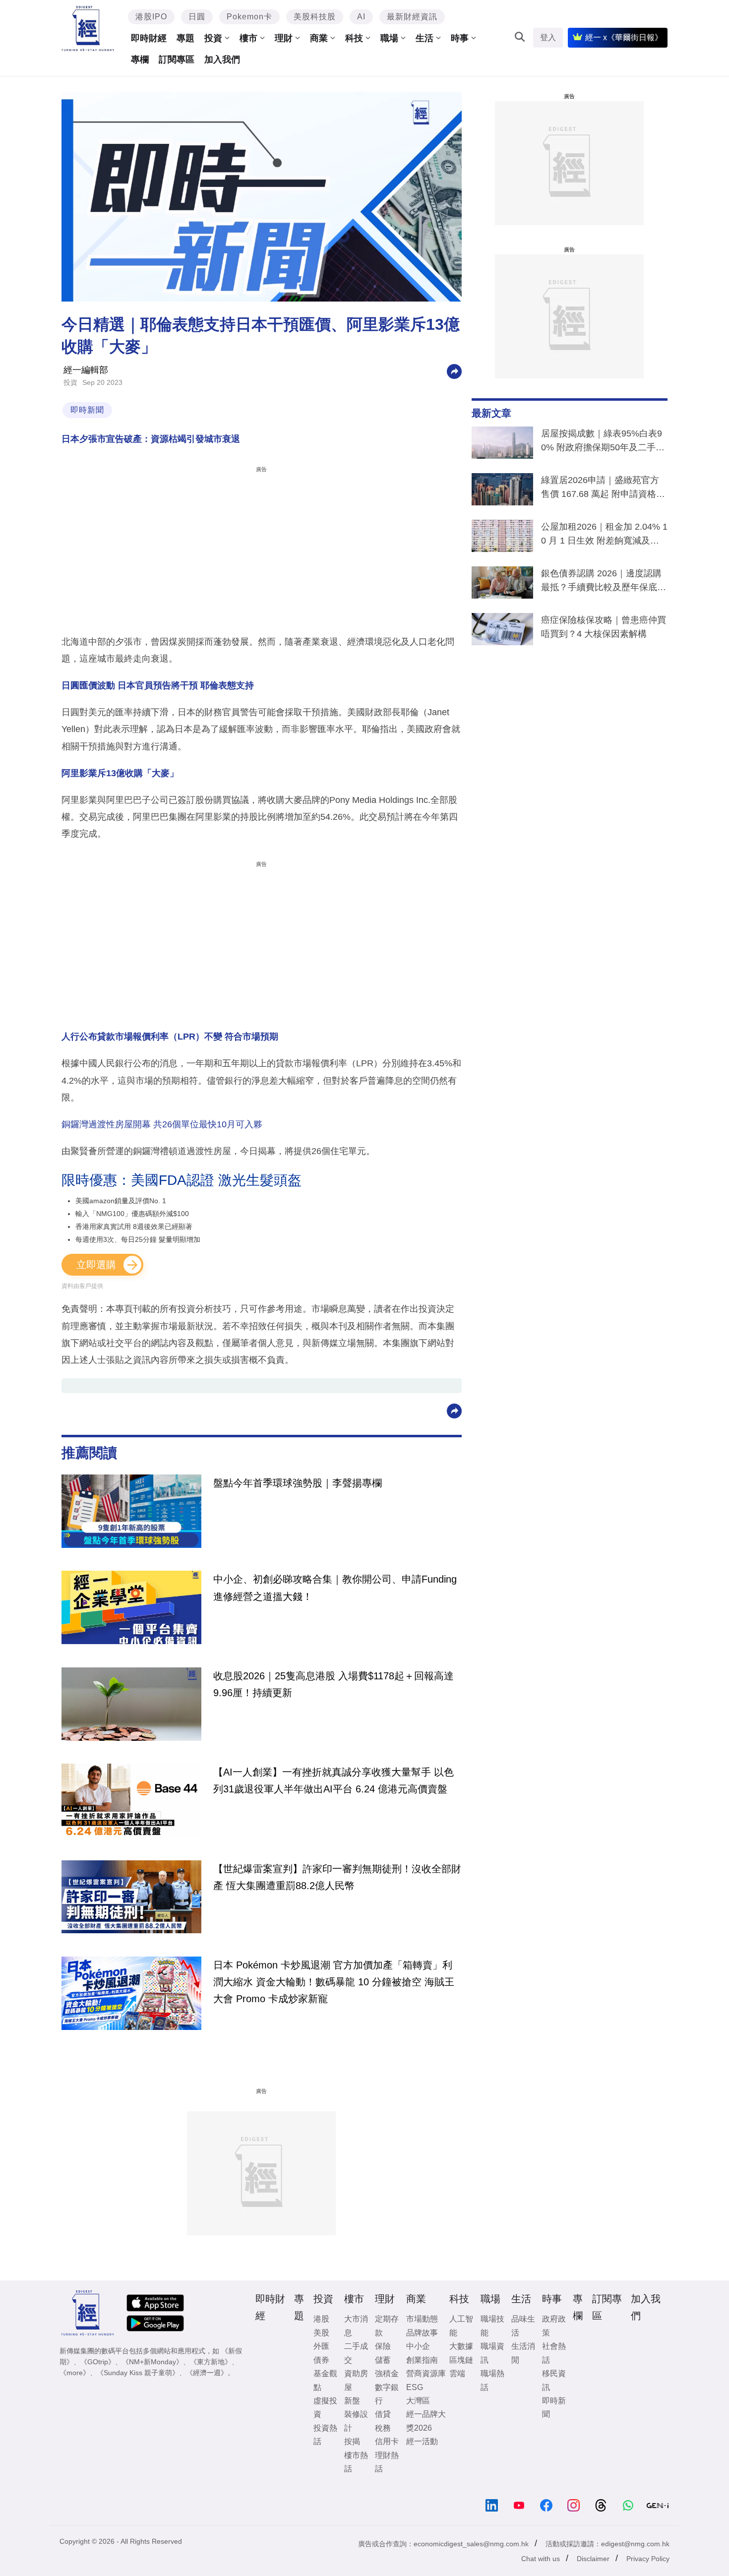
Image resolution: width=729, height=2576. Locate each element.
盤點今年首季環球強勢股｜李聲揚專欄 (298, 1483)
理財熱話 (387, 2462)
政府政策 (554, 2326)
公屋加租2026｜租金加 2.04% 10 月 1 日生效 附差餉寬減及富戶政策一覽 (604, 536)
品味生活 (523, 2326)
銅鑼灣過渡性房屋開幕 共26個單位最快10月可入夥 (162, 1124)
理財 (284, 38)
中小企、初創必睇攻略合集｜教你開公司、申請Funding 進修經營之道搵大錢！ (335, 1588)
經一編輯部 (86, 370)
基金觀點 (325, 2380)
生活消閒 (523, 2353)
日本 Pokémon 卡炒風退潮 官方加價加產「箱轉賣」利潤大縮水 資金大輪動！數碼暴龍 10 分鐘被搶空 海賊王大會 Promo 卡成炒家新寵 (334, 1982)
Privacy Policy (648, 2559)
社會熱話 (554, 2353)
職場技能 (492, 2326)
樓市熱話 (356, 2462)
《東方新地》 (211, 2362)
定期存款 (387, 2326)
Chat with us (541, 2559)
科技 (354, 38)
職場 (389, 38)
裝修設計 (356, 2421)
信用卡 (387, 2441)
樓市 (248, 38)
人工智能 (461, 2326)
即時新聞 (87, 410)
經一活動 (422, 2441)
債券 (321, 2360)
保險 (383, 2346)
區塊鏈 (461, 2360)
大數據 (461, 2346)
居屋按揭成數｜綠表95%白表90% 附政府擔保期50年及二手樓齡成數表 (603, 442)
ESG (415, 2387)
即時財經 (149, 38)
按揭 (352, 2441)
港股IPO (151, 17)
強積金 (387, 2373)
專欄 (140, 60)
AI (361, 17)
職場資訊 (492, 2353)
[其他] (454, 371)
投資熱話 (325, 2435)
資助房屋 (356, 2380)
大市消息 (356, 2326)
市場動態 (422, 2319)
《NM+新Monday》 (152, 2362)
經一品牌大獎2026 (426, 2421)
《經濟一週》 (207, 2373)
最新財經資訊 (412, 17)
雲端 (457, 2373)
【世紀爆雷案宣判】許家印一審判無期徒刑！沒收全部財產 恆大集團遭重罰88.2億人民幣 (337, 1877)
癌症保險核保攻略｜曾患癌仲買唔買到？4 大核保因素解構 (604, 627)
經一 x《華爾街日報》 (624, 37)
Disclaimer (593, 2559)
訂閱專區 (177, 60)
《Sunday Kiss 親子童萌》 (138, 2373)
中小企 (418, 2346)
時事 (460, 38)
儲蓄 (383, 2360)
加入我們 (222, 60)
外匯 (321, 2346)
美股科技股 (315, 17)
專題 (185, 38)
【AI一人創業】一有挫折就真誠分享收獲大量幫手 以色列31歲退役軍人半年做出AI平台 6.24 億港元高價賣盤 (334, 1780)
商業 (319, 38)
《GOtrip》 (98, 2362)
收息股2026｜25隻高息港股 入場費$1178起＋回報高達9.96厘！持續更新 (334, 1684)
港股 (321, 2319)
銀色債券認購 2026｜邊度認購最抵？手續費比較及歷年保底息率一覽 (604, 582)
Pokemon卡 (249, 17)
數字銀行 (387, 2394)
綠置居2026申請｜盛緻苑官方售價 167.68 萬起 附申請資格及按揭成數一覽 (603, 489)
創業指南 (422, 2360)
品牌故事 (422, 2333)
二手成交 (356, 2353)
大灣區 (418, 2401)
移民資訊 (554, 2380)
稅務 (383, 2428)
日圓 (197, 17)
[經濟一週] (88, 29)
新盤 (352, 2401)
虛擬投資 (325, 2407)
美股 (321, 2333)
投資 (213, 38)
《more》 (75, 2373)
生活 (425, 38)
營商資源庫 (426, 2373)
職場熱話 (492, 2380)
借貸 (383, 2414)
